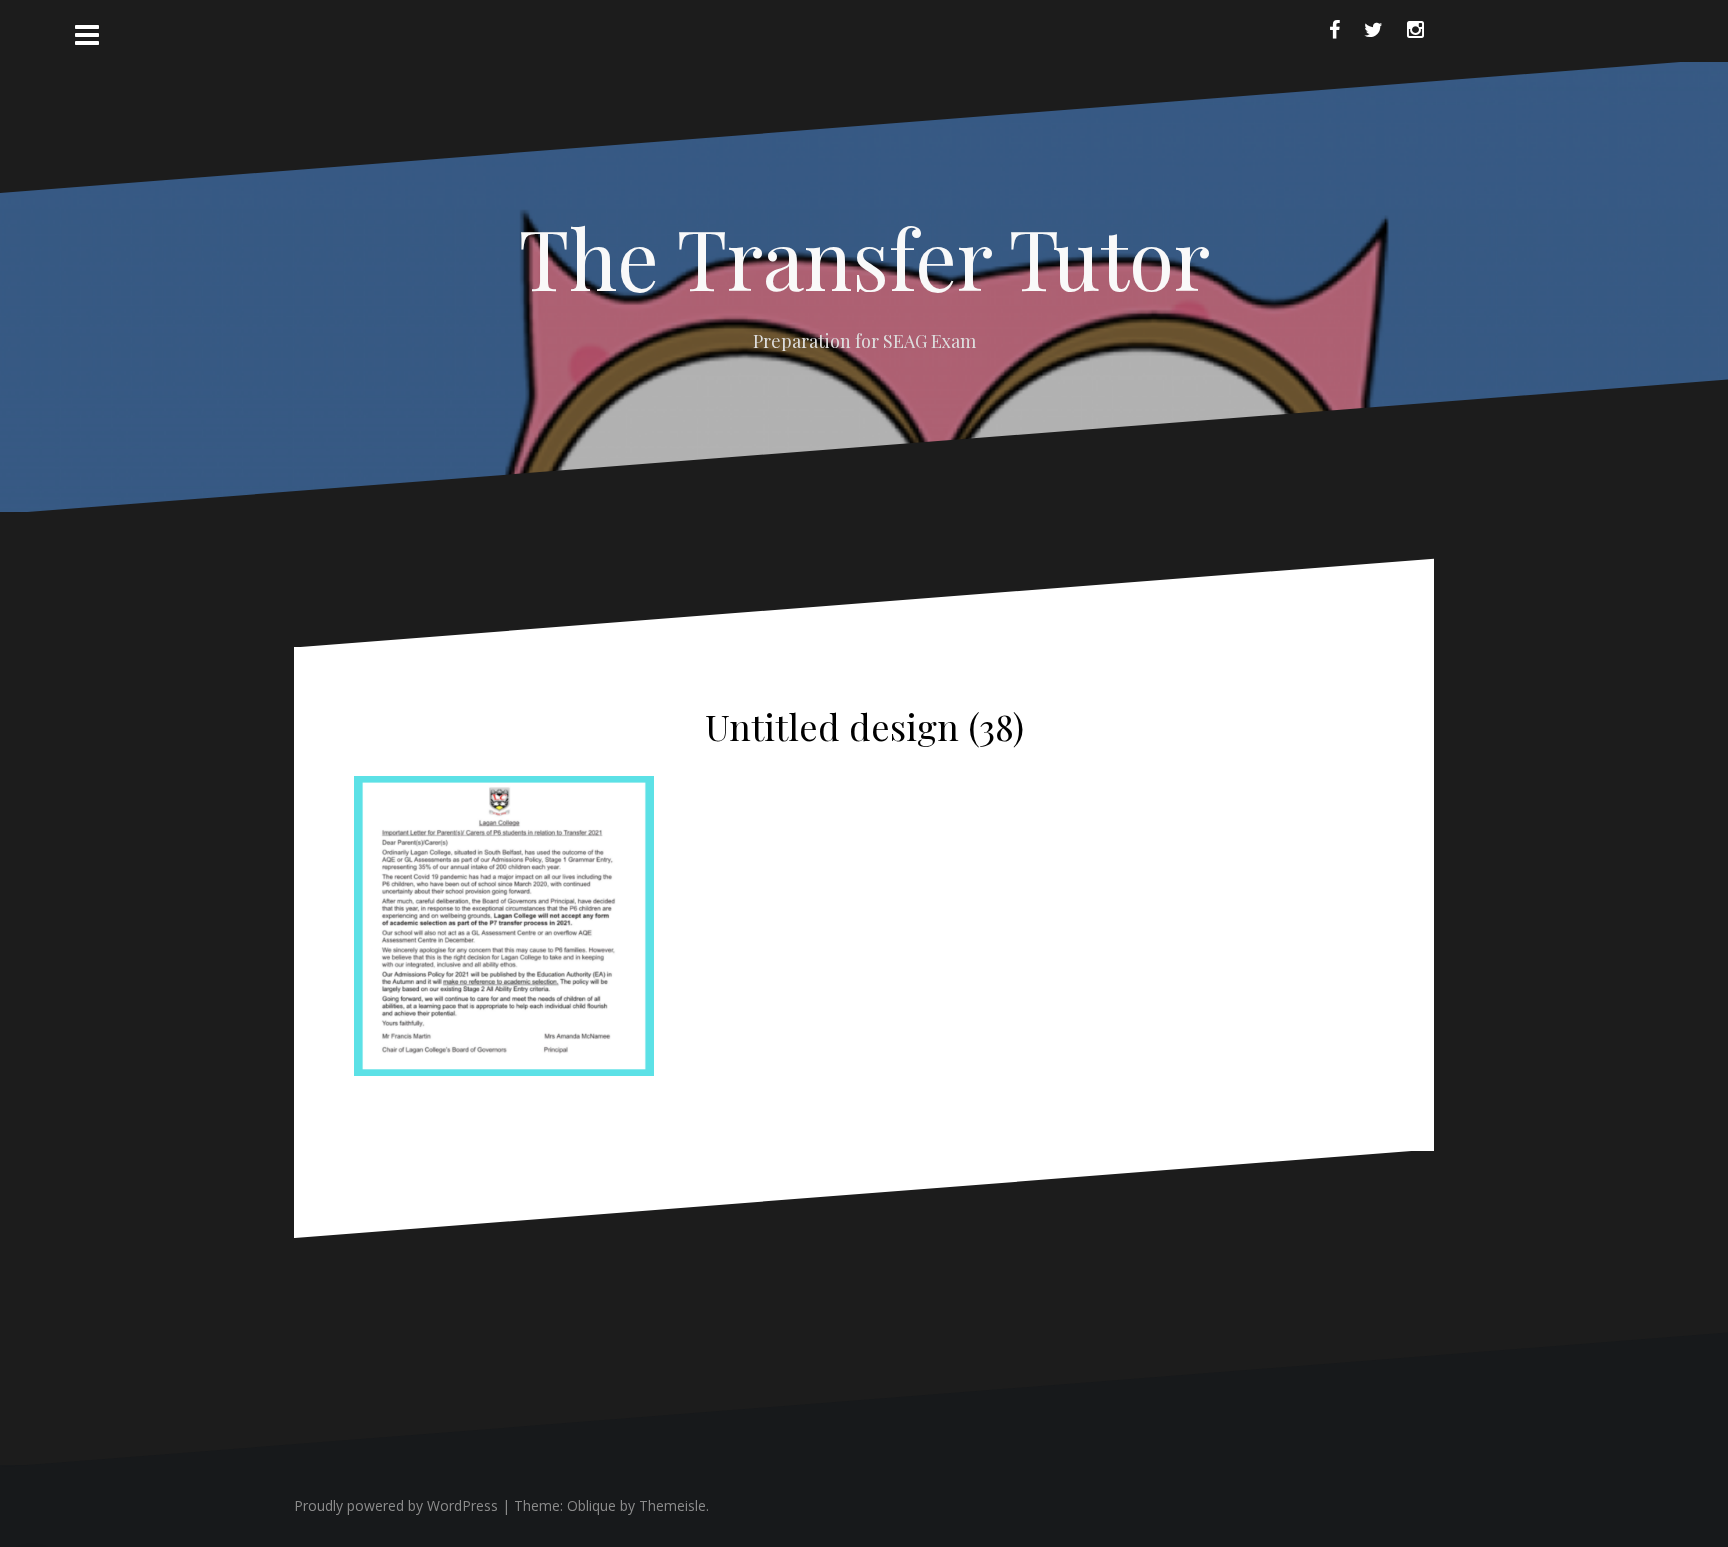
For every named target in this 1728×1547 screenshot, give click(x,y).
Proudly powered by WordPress (396, 1505)
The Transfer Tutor (864, 257)
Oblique (591, 1505)
